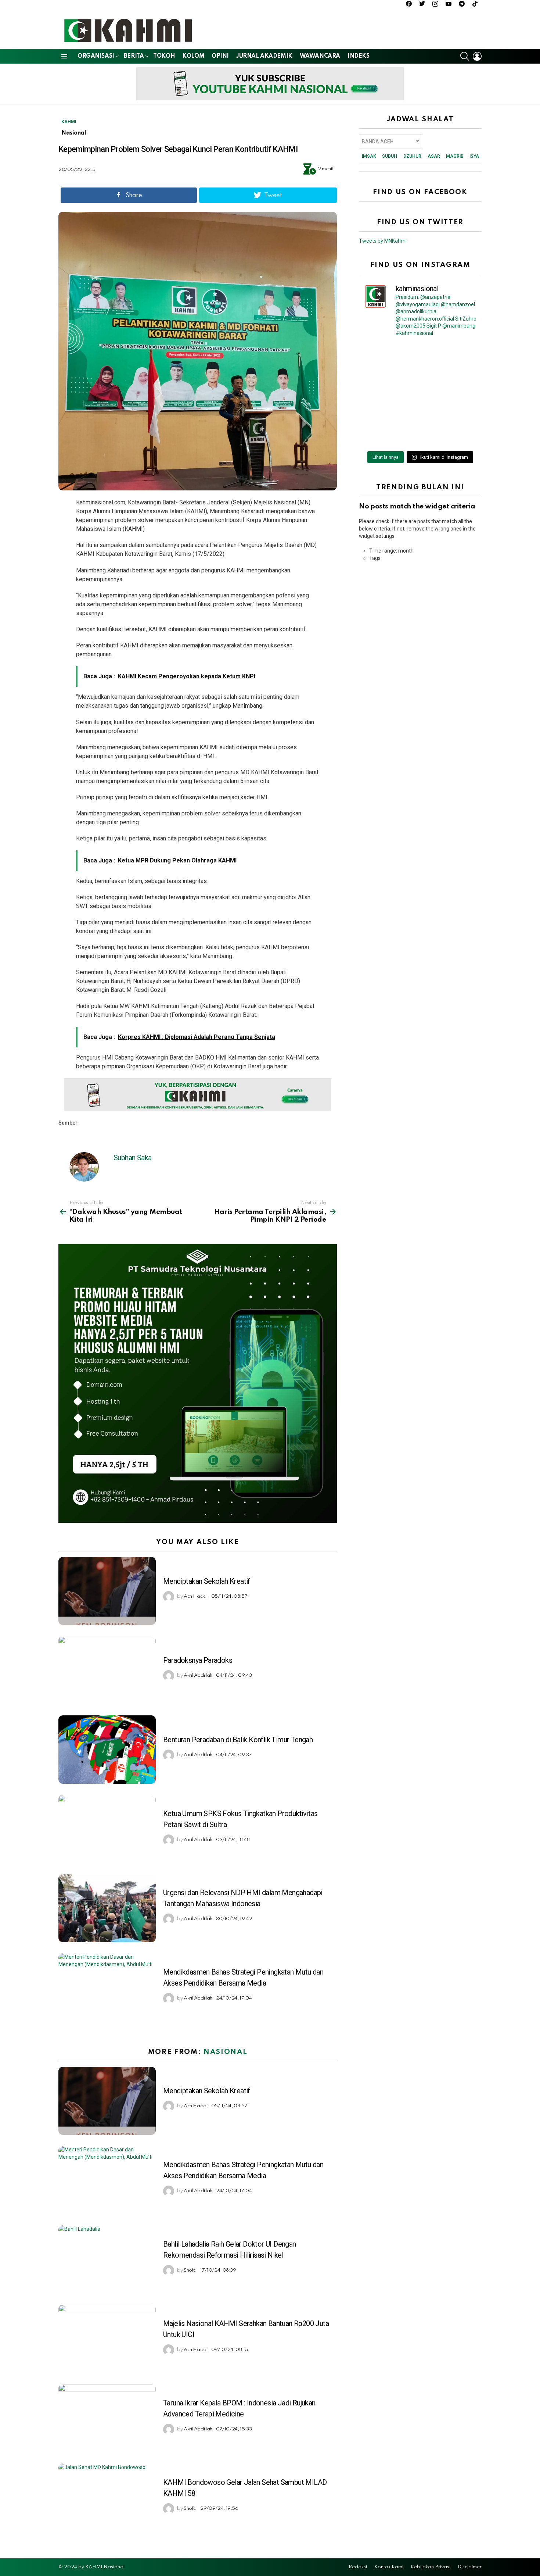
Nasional (225, 2052)
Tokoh (164, 56)
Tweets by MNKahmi (383, 241)
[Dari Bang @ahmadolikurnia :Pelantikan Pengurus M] (450, 430)
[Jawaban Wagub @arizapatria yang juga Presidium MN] (450, 360)
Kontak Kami (389, 2567)
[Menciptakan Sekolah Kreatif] (107, 1591)
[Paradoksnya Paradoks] (107, 1670)
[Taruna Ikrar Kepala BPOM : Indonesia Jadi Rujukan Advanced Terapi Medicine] (107, 2418)
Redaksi (358, 2567)
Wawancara (320, 56)
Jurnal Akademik (264, 56)
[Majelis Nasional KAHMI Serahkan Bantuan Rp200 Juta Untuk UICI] (107, 2339)
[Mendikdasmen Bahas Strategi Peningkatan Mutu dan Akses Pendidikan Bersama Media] (107, 1987)
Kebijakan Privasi (431, 2567)
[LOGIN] (477, 56)
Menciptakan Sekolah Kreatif (207, 1581)
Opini (220, 56)
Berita (134, 56)
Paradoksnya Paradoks (198, 1660)
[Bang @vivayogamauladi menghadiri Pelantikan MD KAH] (450, 395)
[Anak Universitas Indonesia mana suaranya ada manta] (390, 430)
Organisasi (96, 56)
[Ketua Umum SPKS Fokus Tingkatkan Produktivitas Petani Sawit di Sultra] (107, 1829)
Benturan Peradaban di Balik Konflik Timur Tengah (238, 1740)
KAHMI (69, 122)
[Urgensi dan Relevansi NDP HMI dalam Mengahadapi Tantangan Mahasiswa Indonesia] (107, 1908)
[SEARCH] (465, 56)
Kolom (193, 56)
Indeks (358, 56)
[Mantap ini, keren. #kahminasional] (390, 360)
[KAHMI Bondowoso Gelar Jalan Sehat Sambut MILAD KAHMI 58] (107, 2498)
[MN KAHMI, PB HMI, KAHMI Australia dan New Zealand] (390, 395)
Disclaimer (470, 2567)
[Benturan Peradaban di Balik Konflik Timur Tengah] (107, 1749)
